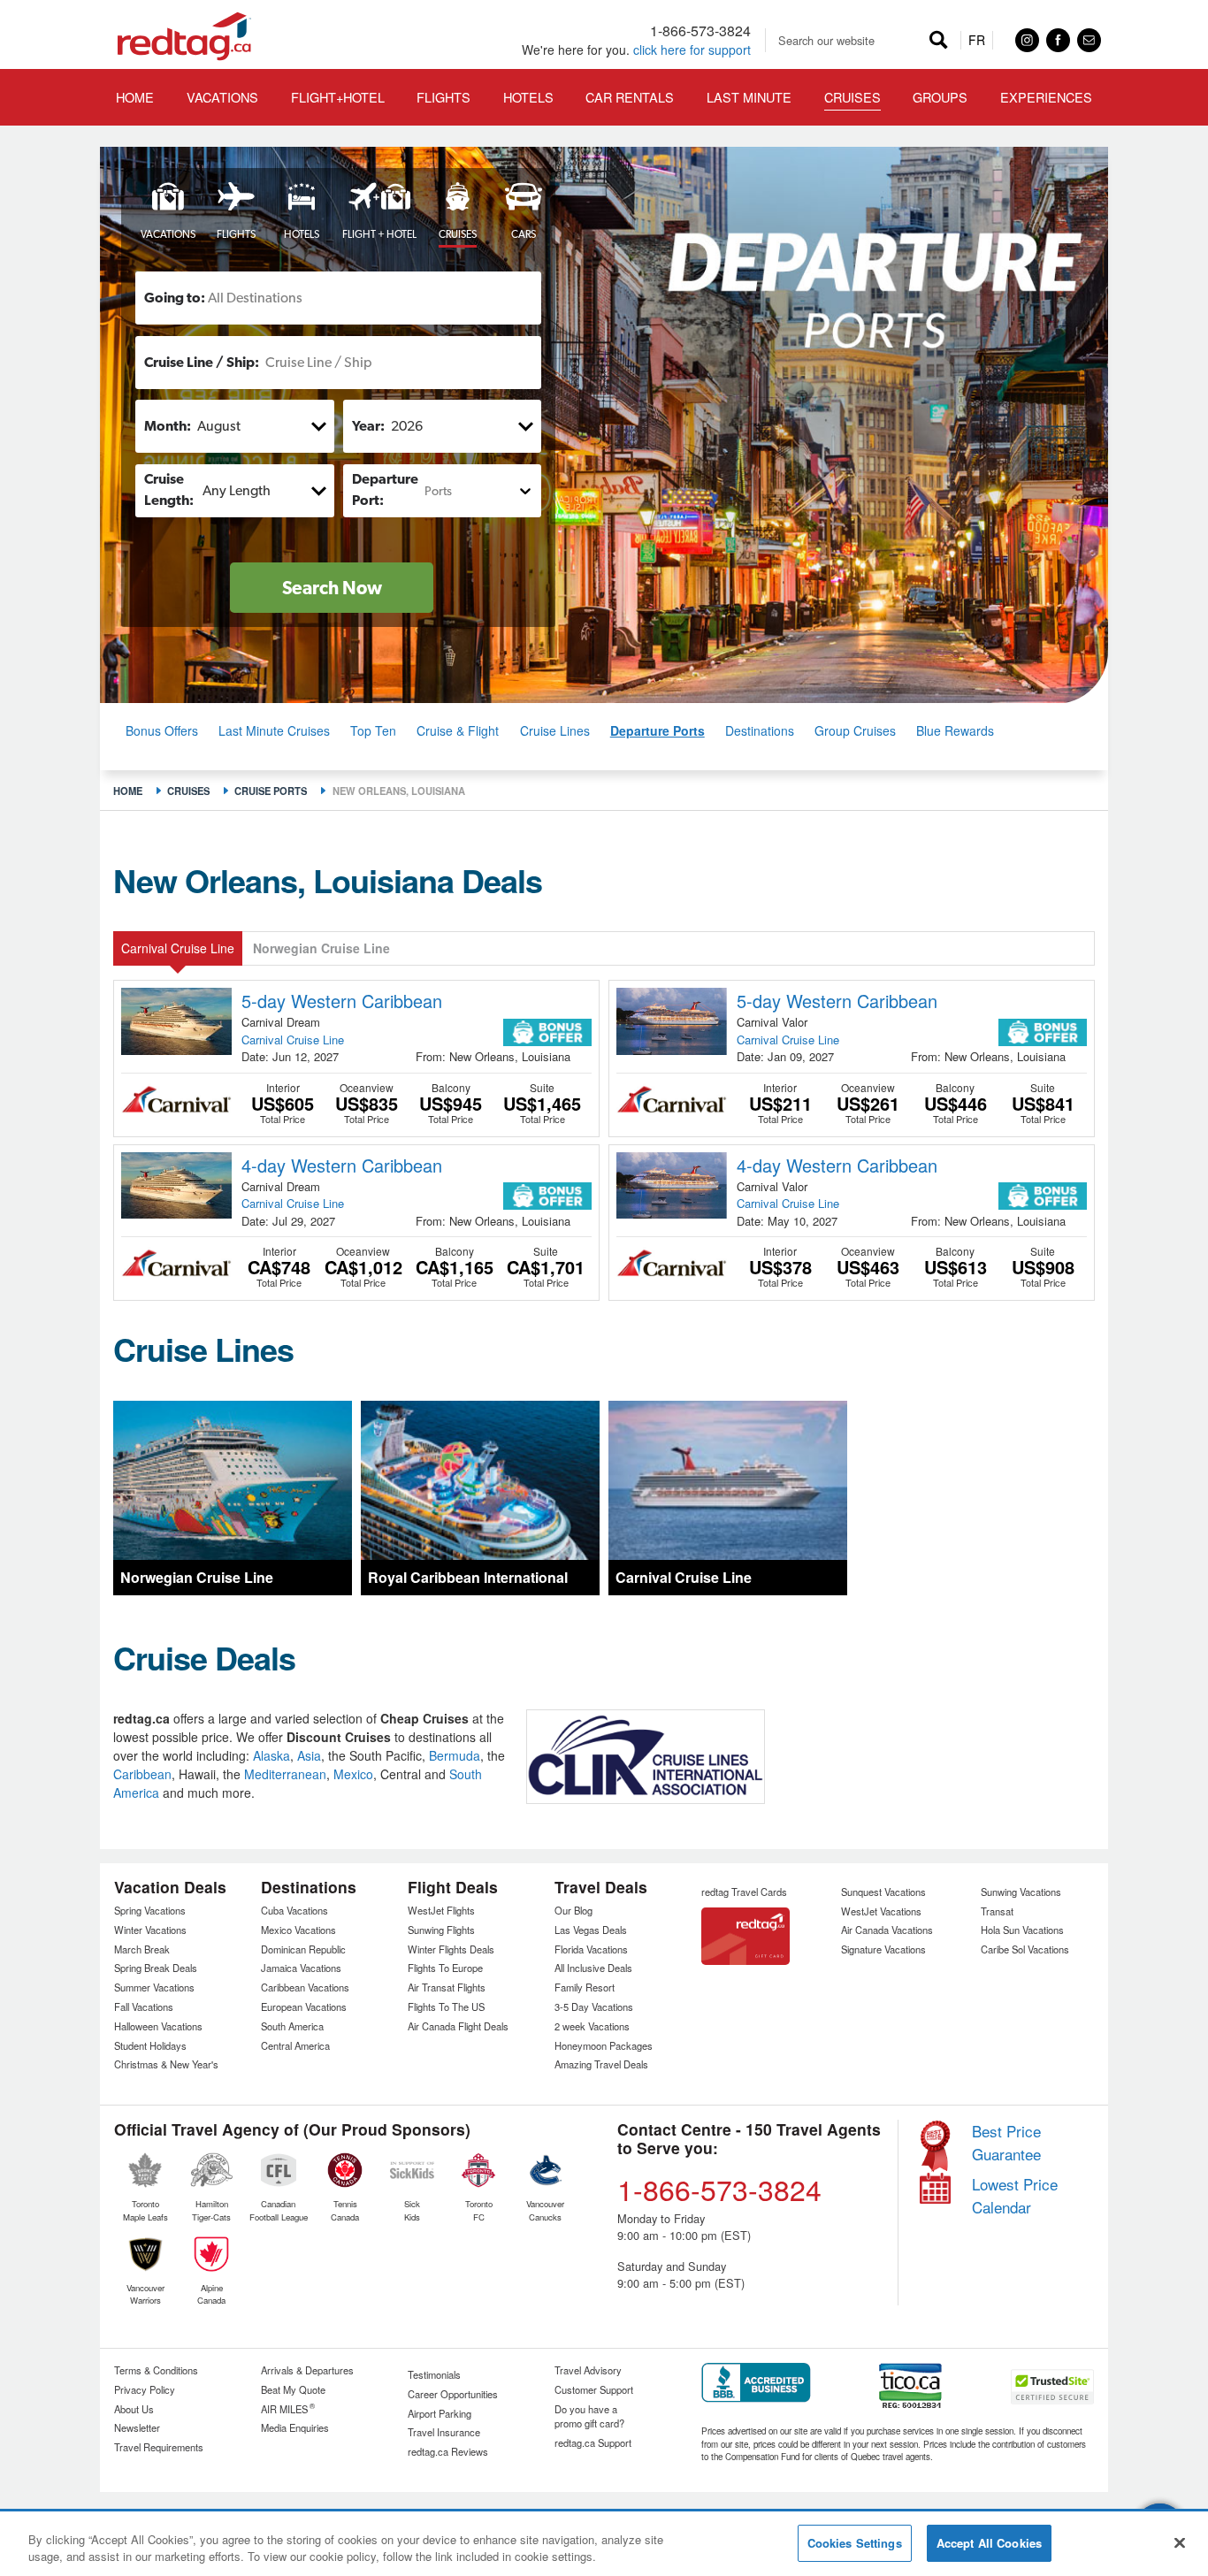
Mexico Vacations (298, 1930)
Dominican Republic (303, 1949)
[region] (604, 2545)
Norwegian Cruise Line (321, 948)
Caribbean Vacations (305, 1987)
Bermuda (455, 1755)
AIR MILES (288, 2409)
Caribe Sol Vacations (1025, 1949)
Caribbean (142, 1774)
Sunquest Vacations (883, 1892)
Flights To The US (446, 2007)
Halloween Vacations (158, 2026)
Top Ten (373, 730)
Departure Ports (658, 730)
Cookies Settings (855, 2543)
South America (292, 2026)
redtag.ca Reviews (448, 2451)
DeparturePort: (385, 489)
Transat (997, 1911)
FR (977, 40)
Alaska (271, 1755)
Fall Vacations (144, 2007)
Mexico (353, 1774)
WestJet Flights (441, 1910)
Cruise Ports (271, 791)
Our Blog (573, 1910)
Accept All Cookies (989, 2543)
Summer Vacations (154, 1987)
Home (128, 791)
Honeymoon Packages (604, 2045)
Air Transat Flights (447, 1987)
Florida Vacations (591, 1949)
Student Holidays (150, 2045)
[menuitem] (337, 97)
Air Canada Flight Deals (458, 2026)
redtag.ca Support (593, 2442)
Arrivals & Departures (307, 2370)
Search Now (332, 588)
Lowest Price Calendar (1015, 2195)
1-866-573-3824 (700, 31)
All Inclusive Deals (593, 1968)
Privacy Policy (145, 2389)
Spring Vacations (150, 1910)
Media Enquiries (295, 2427)
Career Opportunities (453, 2394)
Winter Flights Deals (451, 1949)
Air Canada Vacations (887, 1930)
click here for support (692, 50)
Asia (309, 1755)
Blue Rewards (955, 730)
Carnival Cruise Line (178, 948)
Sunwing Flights (441, 1930)
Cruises (188, 791)
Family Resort (585, 1987)
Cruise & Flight (458, 730)
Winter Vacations (150, 1930)
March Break (142, 1949)
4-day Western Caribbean (342, 1165)
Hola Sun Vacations (1022, 1930)
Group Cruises (855, 730)
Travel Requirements (159, 2447)
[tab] (162, 213)
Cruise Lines (555, 730)
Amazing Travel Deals (601, 2064)
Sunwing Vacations (1021, 1892)
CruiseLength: (169, 489)
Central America (295, 2045)
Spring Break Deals (156, 1968)
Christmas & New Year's (166, 2064)
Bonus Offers (162, 730)
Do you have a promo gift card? (589, 2416)
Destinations (760, 730)
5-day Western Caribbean (342, 1001)
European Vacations (304, 2007)
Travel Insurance (444, 2432)
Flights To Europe (445, 1968)
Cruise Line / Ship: (202, 362)
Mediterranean (285, 1774)
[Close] (1180, 2542)
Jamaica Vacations (301, 1968)
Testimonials (434, 2374)
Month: (168, 426)
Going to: (175, 298)
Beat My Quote (293, 2389)
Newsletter (137, 2427)
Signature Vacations (883, 1949)
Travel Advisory (588, 2370)
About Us (134, 2409)
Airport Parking (440, 2413)
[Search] (939, 40)
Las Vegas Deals (591, 1930)
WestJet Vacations (881, 1911)
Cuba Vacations (294, 1910)
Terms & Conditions (156, 2370)
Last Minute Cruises (274, 730)
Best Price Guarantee (1006, 2142)
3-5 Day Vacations (594, 2007)
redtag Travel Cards (744, 1892)
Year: (368, 426)
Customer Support (594, 2389)
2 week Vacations (592, 2026)
